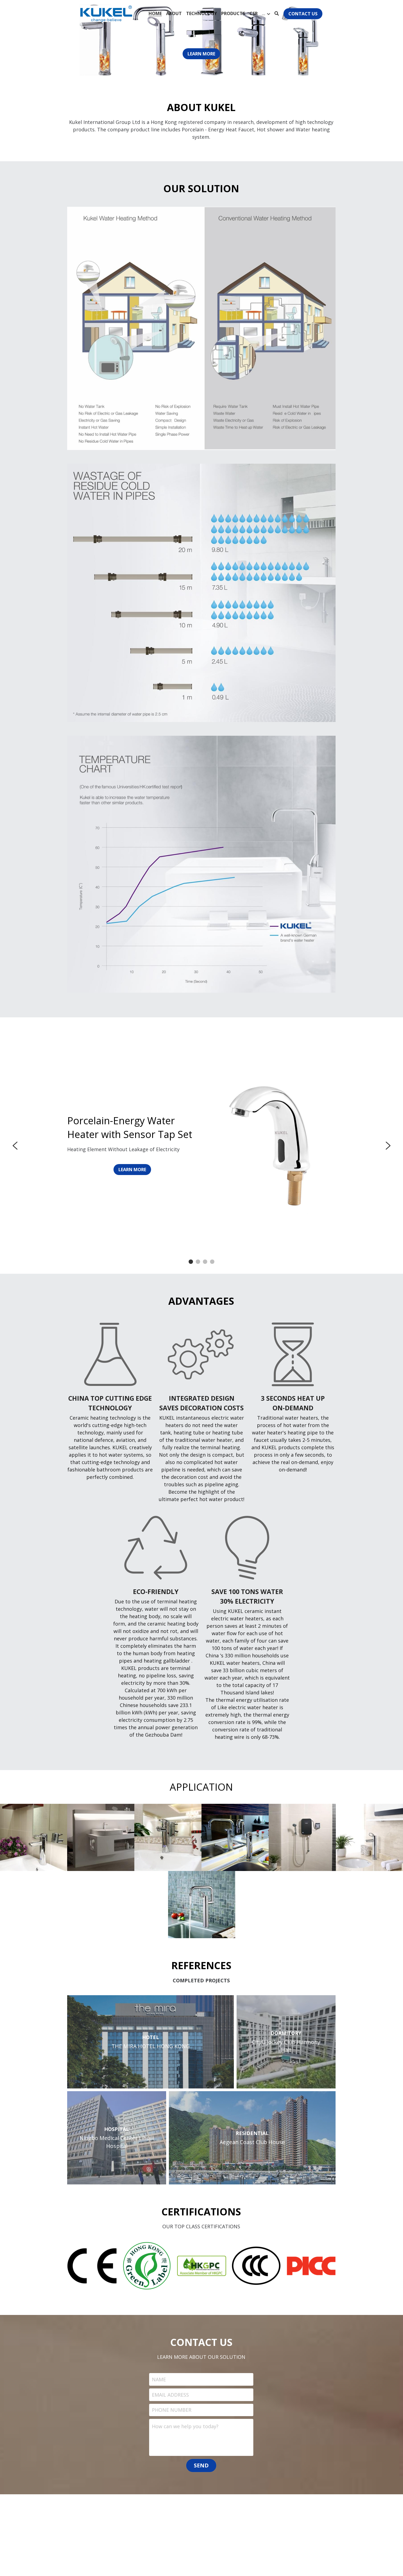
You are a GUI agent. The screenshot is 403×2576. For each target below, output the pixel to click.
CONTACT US (303, 14)
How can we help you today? (185, 2426)
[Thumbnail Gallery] (34, 1837)
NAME (159, 2379)
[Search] (277, 13)
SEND (201, 2465)
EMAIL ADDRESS (170, 2394)
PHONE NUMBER (172, 2410)
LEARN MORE (201, 54)
